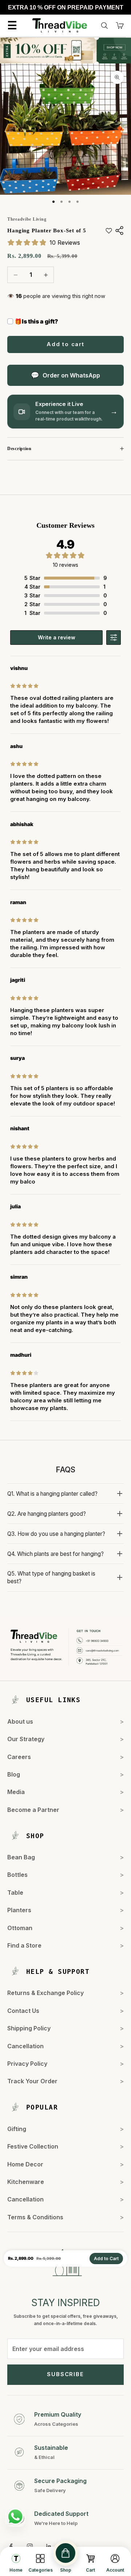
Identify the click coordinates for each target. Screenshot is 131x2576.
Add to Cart (106, 2259)
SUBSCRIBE (65, 2374)
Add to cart (65, 344)
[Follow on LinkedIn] (49, 2546)
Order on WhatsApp (71, 375)
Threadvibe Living (27, 219)
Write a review (57, 637)
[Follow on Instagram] (30, 2546)
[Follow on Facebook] (11, 2546)
